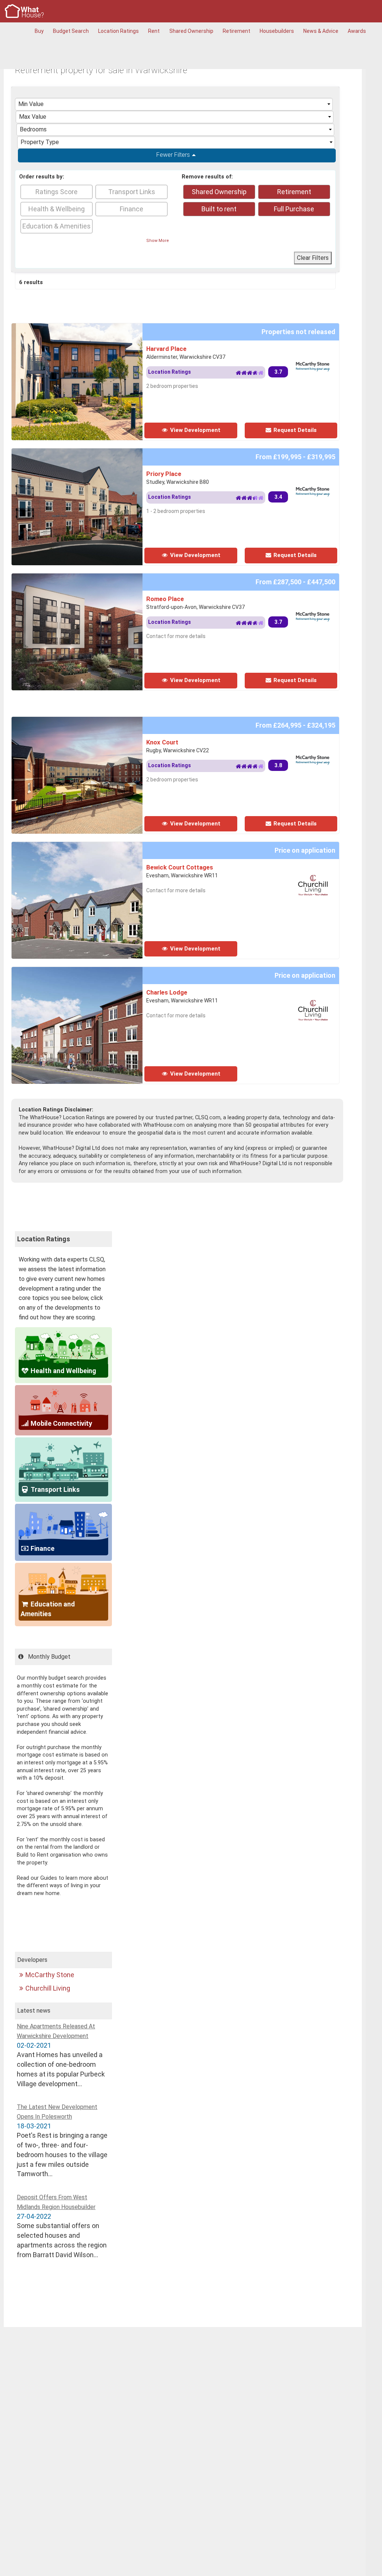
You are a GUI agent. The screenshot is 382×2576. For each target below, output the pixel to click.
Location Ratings (118, 31)
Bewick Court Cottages (180, 867)
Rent (154, 31)
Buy (39, 31)
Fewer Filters (173, 155)
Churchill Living (48, 1988)
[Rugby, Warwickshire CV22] (100, 721)
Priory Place (164, 474)
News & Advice (321, 31)
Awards (357, 31)
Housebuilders (277, 31)
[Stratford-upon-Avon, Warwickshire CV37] (100, 578)
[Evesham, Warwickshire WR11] (116, 847)
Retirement (237, 31)
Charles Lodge (167, 992)
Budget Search (71, 31)
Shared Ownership (191, 31)
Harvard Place (166, 349)
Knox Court (162, 742)
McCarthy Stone (50, 1975)
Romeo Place (165, 599)
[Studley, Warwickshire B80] (100, 453)
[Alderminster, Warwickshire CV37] (100, 328)
